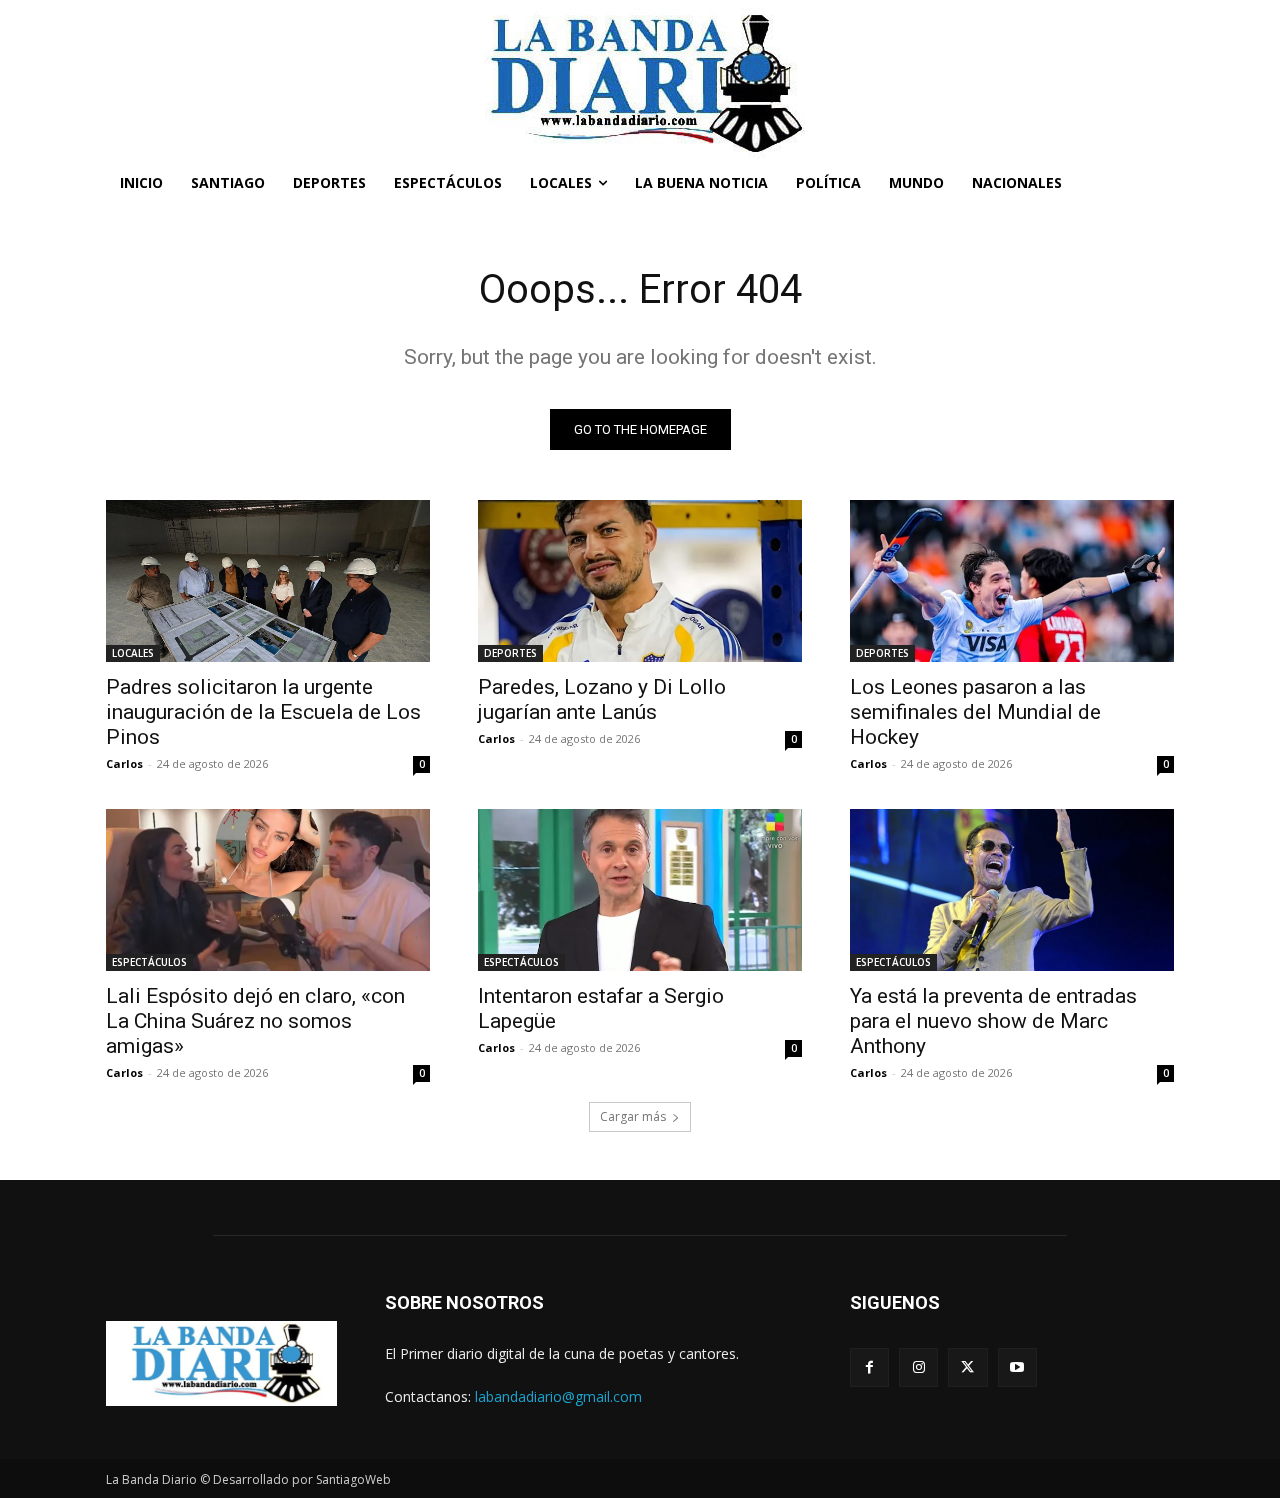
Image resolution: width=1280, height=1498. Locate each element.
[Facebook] (869, 1367)
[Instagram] (918, 1367)
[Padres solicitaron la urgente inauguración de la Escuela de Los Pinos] (268, 581)
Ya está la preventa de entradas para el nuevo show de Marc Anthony (993, 1021)
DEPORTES (510, 653)
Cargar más (633, 1116)
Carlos (124, 763)
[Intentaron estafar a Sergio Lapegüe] (640, 890)
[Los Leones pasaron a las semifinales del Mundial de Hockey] (1012, 581)
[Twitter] (967, 1367)
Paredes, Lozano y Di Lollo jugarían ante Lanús (602, 699)
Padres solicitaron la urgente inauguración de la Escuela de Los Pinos (263, 712)
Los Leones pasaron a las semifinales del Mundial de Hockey (975, 712)
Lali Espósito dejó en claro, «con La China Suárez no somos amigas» (255, 1021)
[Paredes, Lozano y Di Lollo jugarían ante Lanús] (640, 581)
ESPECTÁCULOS (149, 962)
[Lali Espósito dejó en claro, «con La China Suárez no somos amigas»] (268, 890)
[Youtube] (1017, 1367)
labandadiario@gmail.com (558, 1396)
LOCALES (133, 653)
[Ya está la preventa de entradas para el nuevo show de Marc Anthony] (1012, 890)
